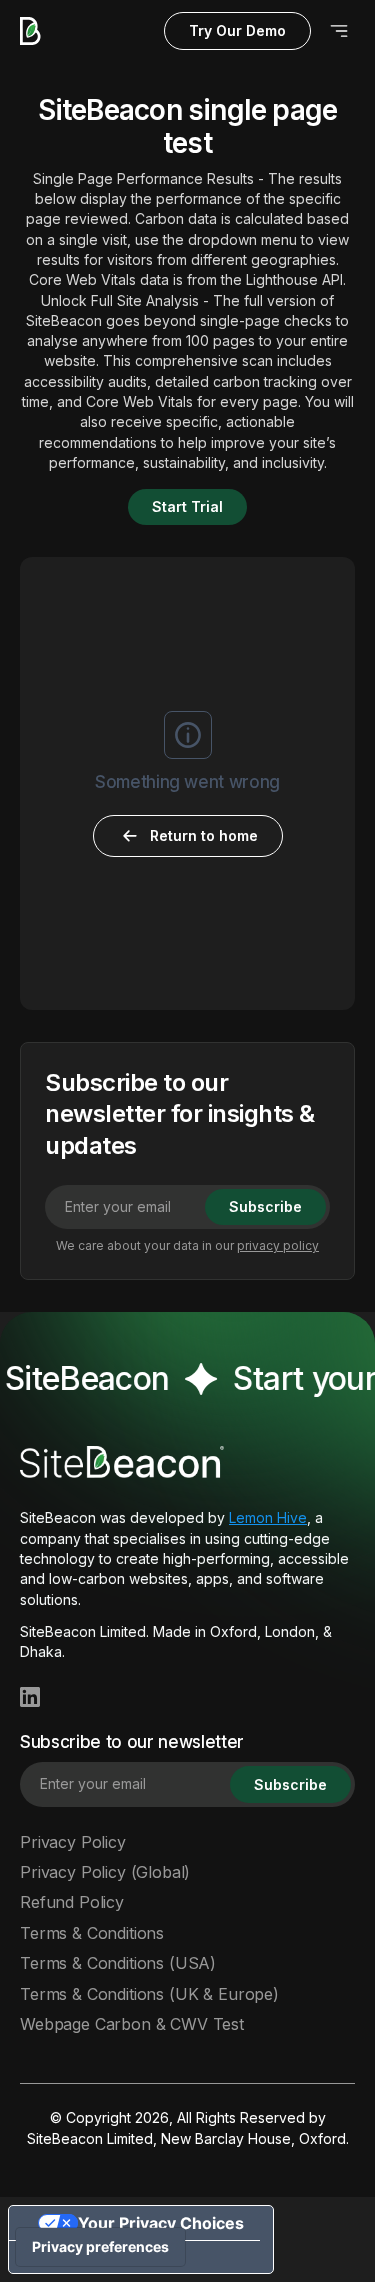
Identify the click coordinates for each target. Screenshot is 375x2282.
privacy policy (278, 1245)
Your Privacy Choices (161, 2223)
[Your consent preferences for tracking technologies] (100, 2247)
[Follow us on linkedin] (30, 1697)
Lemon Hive (268, 1517)
